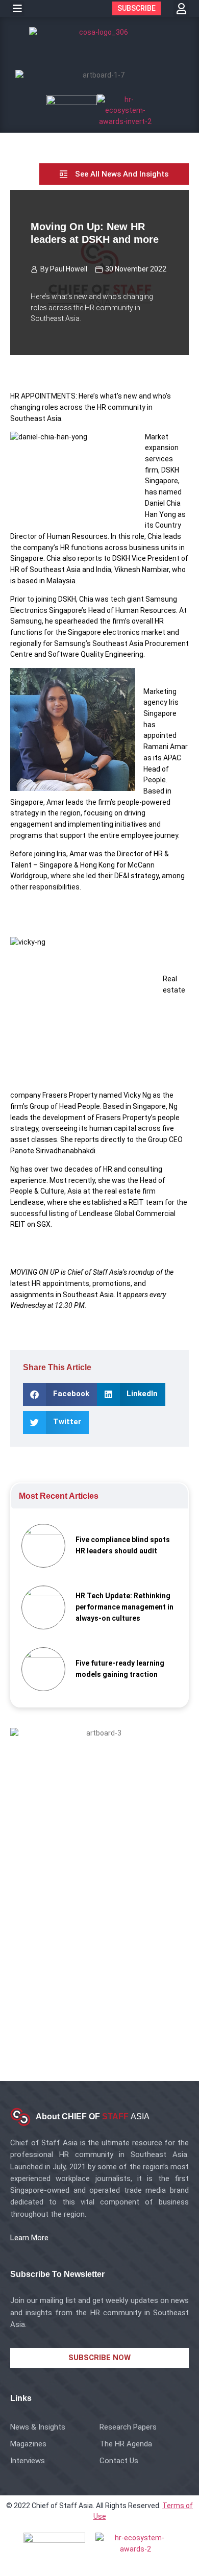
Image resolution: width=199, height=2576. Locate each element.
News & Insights (38, 2427)
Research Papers (128, 2427)
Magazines (28, 2444)
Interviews (28, 2461)
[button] (17, 9)
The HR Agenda (126, 2444)
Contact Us (119, 2461)
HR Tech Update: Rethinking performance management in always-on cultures (125, 1607)
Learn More (29, 2238)
